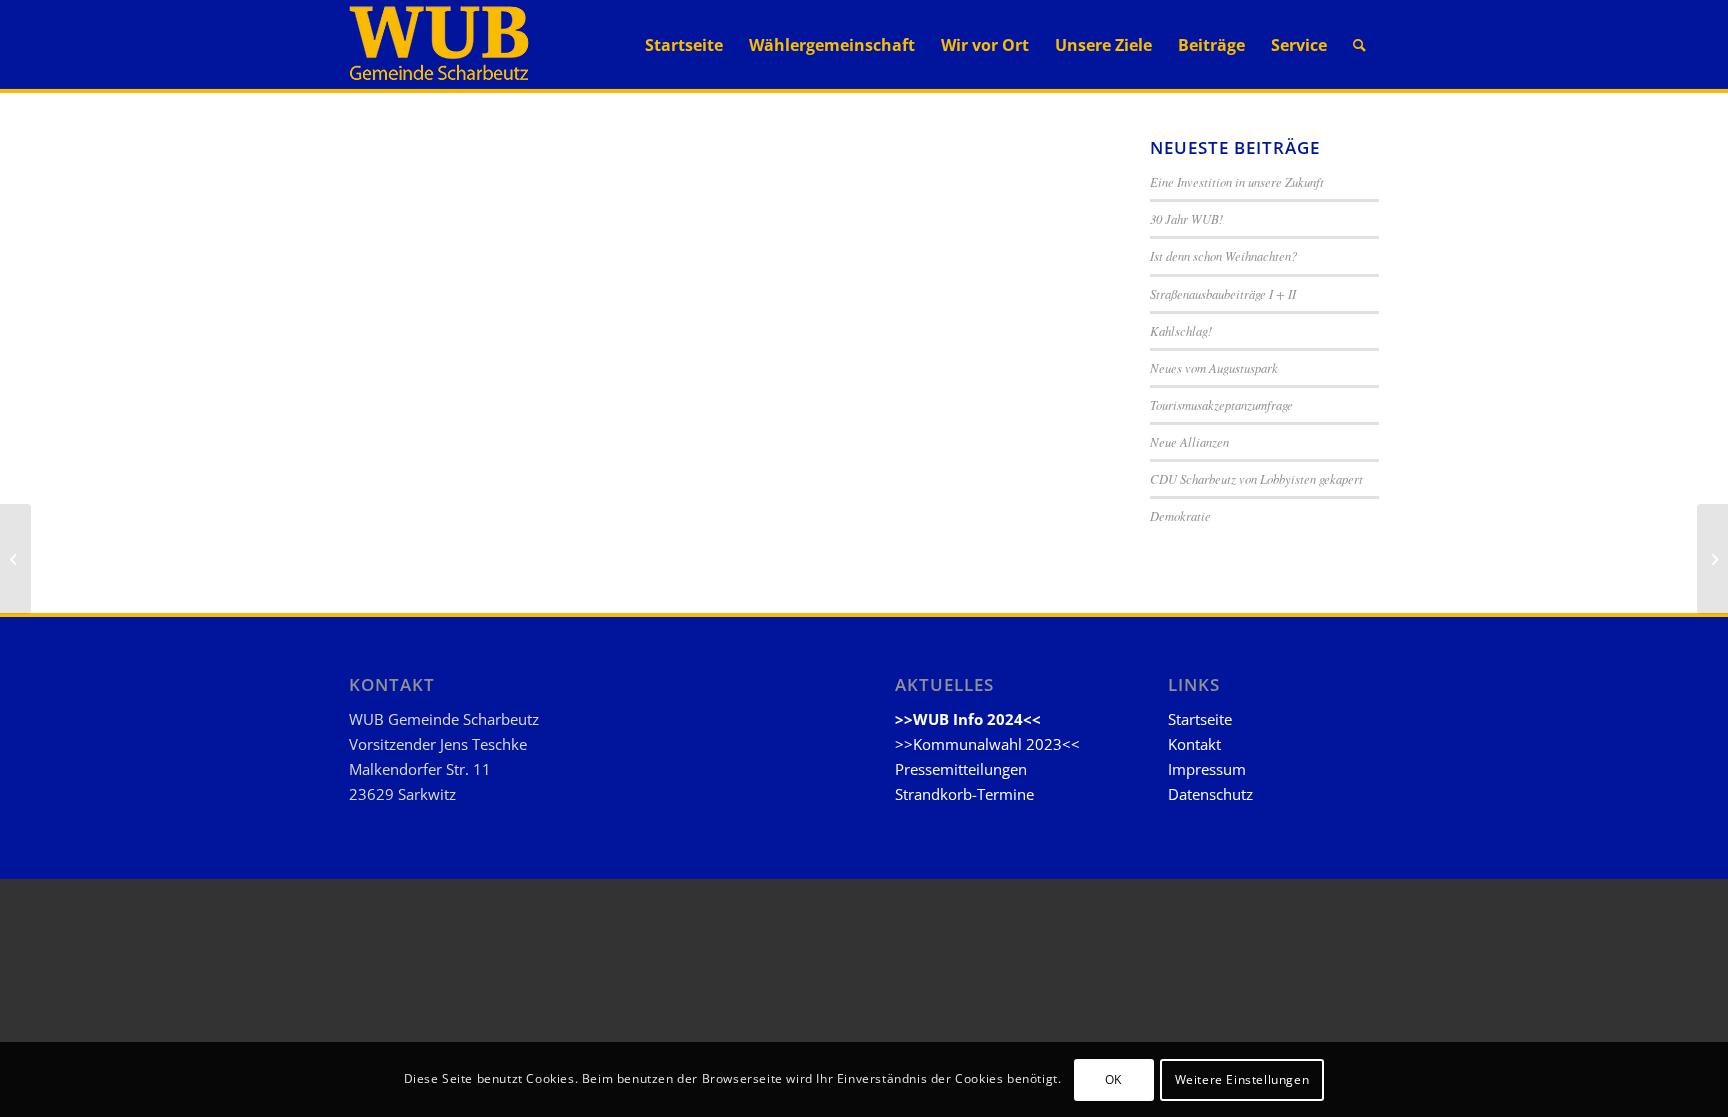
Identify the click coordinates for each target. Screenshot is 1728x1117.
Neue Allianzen (1189, 441)
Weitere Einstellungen (1242, 1078)
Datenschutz (1210, 794)
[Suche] (1359, 45)
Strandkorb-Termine (964, 794)
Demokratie (1180, 515)
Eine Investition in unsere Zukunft (1237, 181)
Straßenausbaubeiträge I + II (1223, 293)
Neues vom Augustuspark (1214, 367)
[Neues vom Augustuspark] (1712, 559)
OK (1113, 1078)
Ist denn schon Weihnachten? (1223, 255)
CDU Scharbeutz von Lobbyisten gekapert (1256, 478)
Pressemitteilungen (961, 769)
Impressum (1207, 769)
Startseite (1200, 719)
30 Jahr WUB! (1186, 218)
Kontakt (1194, 744)
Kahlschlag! (1181, 330)
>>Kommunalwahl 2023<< (987, 744)
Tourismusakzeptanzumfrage (1221, 404)
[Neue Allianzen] (15, 559)
